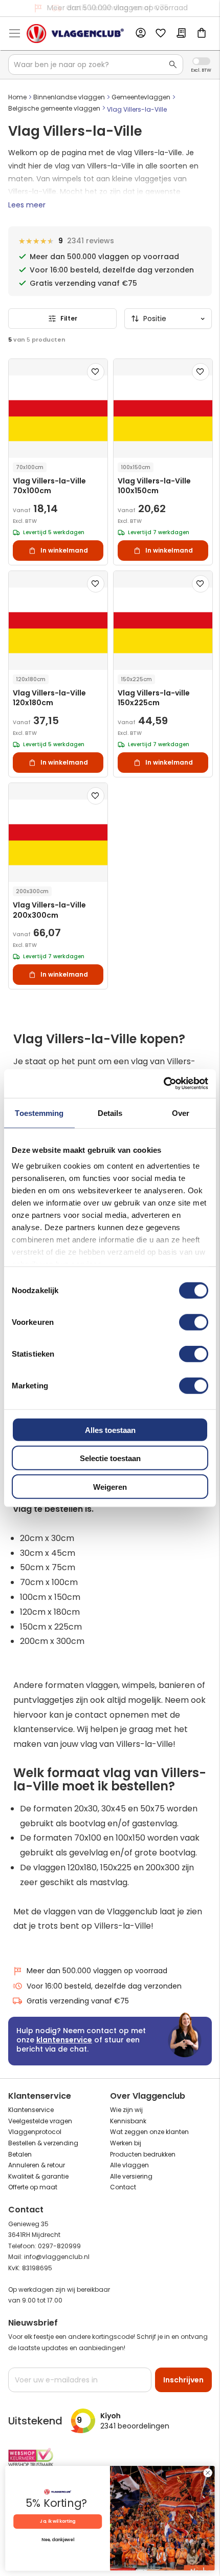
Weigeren (110, 1486)
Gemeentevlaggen (141, 97)
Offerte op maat (33, 2187)
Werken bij (126, 2143)
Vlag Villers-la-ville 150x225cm (154, 698)
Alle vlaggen (129, 2165)
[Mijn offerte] (181, 34)
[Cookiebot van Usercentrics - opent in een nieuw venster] (163, 1084)
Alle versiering (131, 2176)
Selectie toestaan (110, 1458)
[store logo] (75, 34)
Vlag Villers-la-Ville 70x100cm (49, 486)
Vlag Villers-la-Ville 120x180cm (49, 698)
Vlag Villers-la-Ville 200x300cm (49, 910)
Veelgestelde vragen (40, 2121)
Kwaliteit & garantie (38, 2176)
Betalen (20, 2154)
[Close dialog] (208, 2473)
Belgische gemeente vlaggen (54, 108)
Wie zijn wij (126, 2110)
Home (17, 97)
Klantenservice (31, 2110)
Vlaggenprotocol (35, 2132)
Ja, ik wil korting (58, 2521)
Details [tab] (110, 1113)
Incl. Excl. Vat (201, 61)
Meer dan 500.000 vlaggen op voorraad (97, 1971)
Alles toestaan (110, 1430)
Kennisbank (128, 2121)
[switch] (194, 1323)
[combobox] (96, 65)
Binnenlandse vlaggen (69, 97)
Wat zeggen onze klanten (149, 2132)
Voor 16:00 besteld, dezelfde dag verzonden (104, 1986)
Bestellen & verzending (43, 2143)
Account (140, 33)
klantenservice (64, 2040)
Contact (123, 2187)
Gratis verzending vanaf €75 (117, 8)
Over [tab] (181, 1113)
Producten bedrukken (143, 2154)
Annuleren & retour (37, 2165)
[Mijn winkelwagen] (202, 34)
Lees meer (27, 205)
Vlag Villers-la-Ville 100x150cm (154, 486)
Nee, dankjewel (58, 2540)
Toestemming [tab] (39, 1113)
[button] (96, 372)
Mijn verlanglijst (161, 34)
